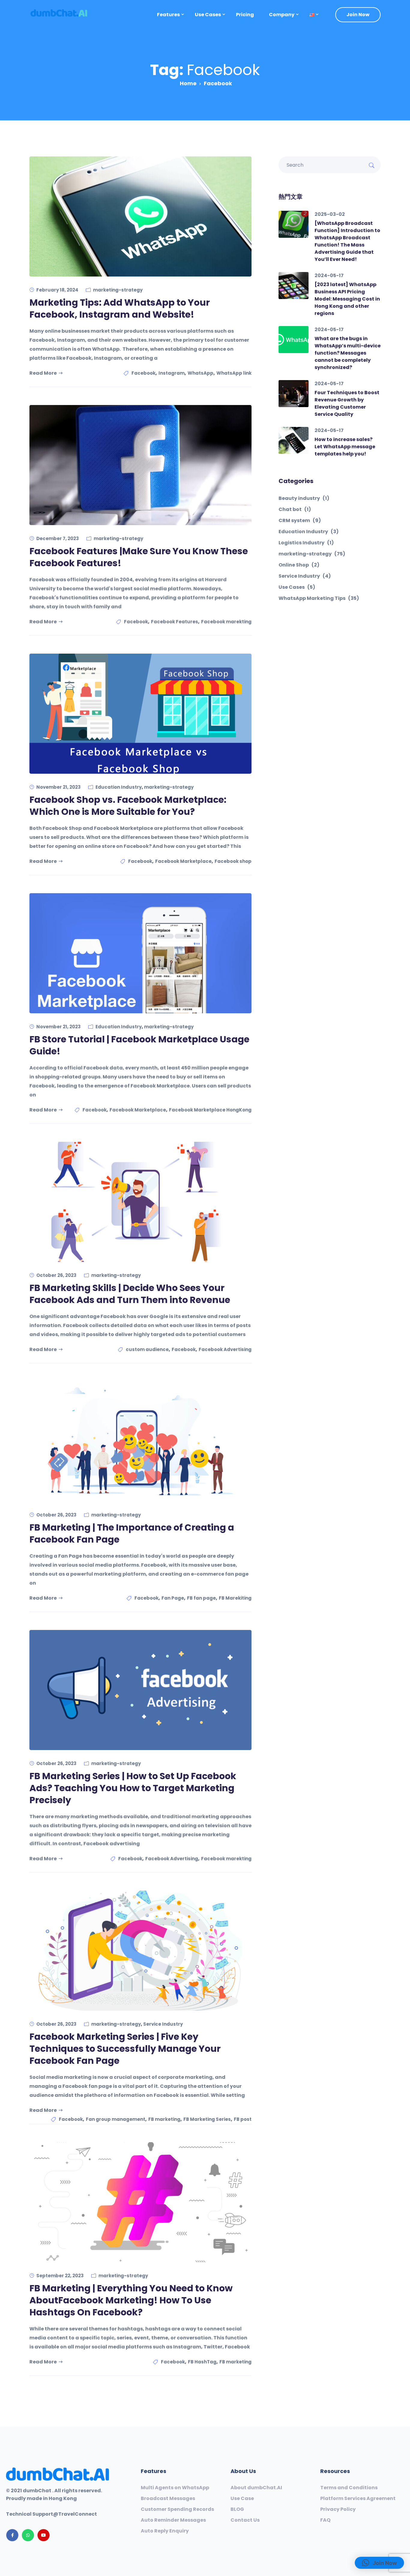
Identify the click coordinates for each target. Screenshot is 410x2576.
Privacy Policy (338, 2509)
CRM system (300, 521)
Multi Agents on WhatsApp (175, 2488)
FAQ (325, 2520)
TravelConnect (78, 2514)
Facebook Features (175, 622)
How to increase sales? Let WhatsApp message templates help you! (345, 447)
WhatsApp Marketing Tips (319, 598)
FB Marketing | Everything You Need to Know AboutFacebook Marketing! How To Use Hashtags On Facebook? (131, 2300)
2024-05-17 (329, 275)
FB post (243, 2119)
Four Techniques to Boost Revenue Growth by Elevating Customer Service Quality (347, 403)
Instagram (172, 373)
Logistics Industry (306, 543)
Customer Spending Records (177, 2509)
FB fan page (201, 1598)
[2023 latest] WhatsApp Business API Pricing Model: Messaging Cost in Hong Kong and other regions (347, 299)
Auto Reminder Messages (173, 2520)
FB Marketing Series (207, 2119)
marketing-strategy (118, 290)
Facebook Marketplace (183, 861)
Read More (43, 373)
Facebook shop (233, 861)
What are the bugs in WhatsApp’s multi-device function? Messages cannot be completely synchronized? (348, 353)
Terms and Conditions (349, 2488)
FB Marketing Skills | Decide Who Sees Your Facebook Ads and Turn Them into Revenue (130, 1294)
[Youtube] (44, 2535)
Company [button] (282, 15)
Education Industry (119, 787)
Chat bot (295, 509)
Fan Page (173, 1598)
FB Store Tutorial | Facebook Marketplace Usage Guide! (139, 1045)
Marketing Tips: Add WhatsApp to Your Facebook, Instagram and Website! (120, 308)
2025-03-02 (330, 214)
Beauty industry (304, 498)
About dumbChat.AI (256, 2488)
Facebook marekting (226, 622)
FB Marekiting (235, 1598)
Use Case (242, 2499)
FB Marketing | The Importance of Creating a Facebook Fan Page (132, 1533)
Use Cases (297, 587)
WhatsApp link (234, 373)
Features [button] (168, 15)
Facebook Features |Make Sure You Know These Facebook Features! (139, 557)
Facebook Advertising (225, 1349)
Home (188, 83)
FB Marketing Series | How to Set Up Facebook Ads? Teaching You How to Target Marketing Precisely (133, 1788)
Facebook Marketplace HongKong (210, 1110)
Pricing (245, 15)
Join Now (358, 15)
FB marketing (164, 2119)
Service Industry (163, 2024)
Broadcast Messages (168, 2499)
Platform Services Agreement (358, 2499)
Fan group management (116, 2119)
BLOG (237, 2509)
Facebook (143, 373)
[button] (312, 15)
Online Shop (299, 565)
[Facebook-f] (12, 2535)
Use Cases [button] (208, 15)
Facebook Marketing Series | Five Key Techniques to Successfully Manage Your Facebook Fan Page (125, 2049)
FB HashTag (202, 2362)
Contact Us (245, 2520)
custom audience (147, 1349)
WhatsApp (200, 373)
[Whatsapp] (28, 2535)
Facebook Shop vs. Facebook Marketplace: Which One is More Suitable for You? (128, 806)
